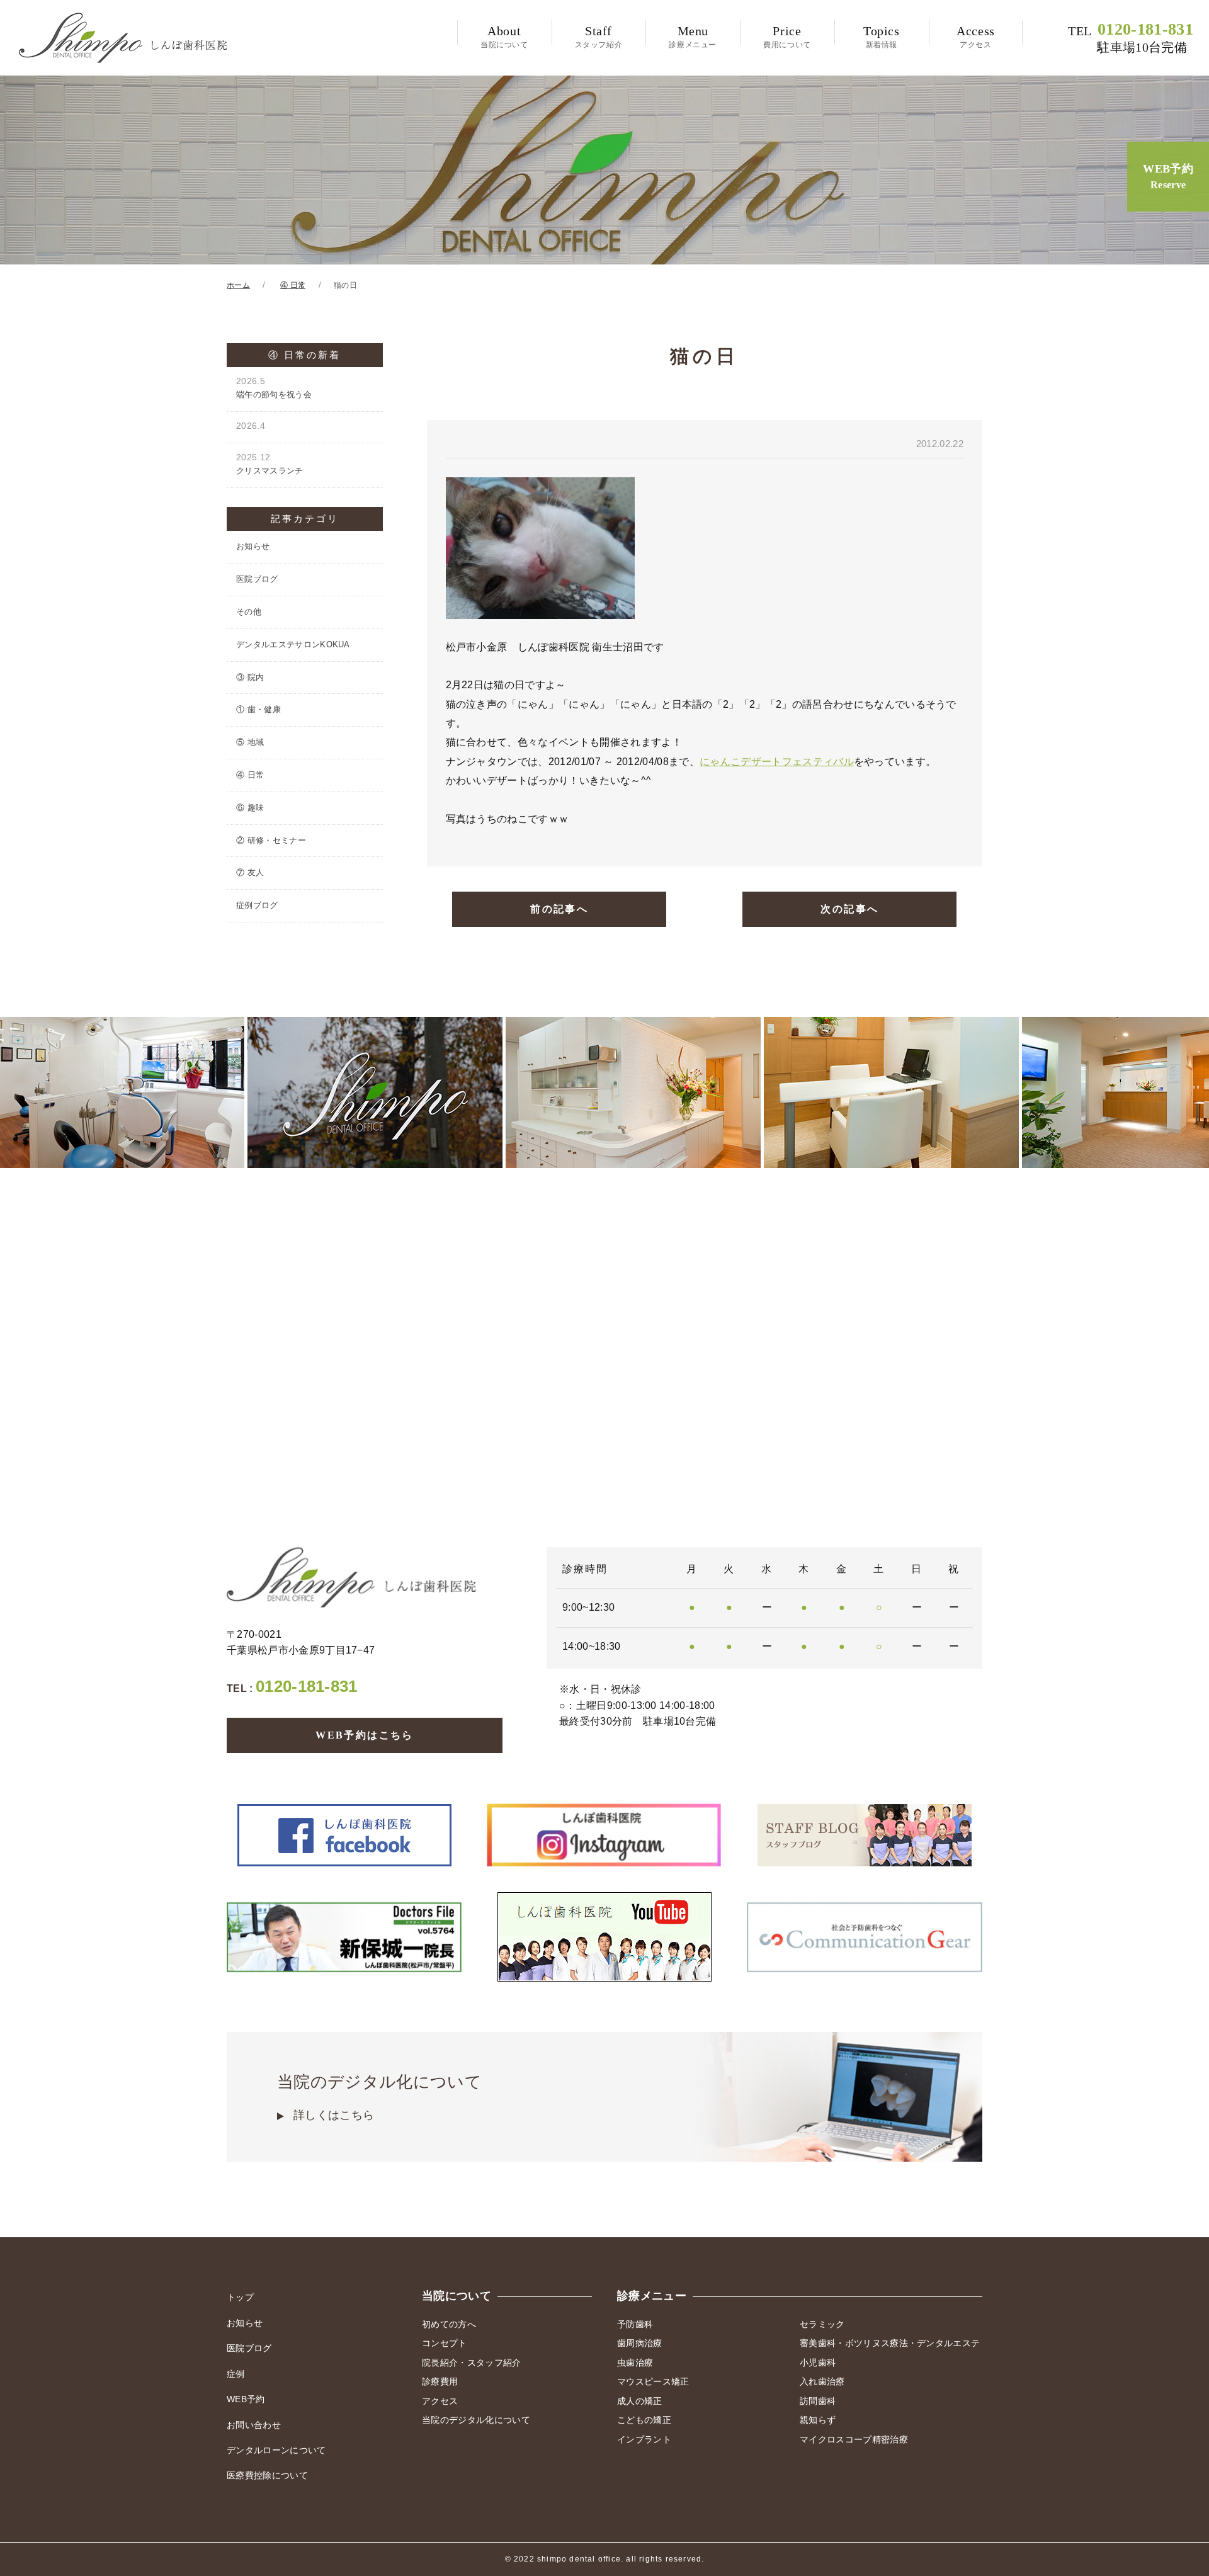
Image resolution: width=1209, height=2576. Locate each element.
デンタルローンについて (276, 2450)
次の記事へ (849, 909)
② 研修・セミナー (271, 840)
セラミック (822, 2324)
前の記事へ (559, 909)
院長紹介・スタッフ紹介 (472, 2363)
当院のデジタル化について (379, 2097)
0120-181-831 (1131, 38)
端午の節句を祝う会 (274, 388)
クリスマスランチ (270, 464)
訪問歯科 (818, 2401)
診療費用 (440, 2381)
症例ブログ (257, 905)
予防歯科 (635, 2324)
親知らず (818, 2420)
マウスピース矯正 (653, 2381)
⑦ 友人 (250, 872)
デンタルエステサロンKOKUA (293, 644)
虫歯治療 (635, 2363)
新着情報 (882, 37)
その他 (249, 612)
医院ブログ (257, 579)
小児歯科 (818, 2363)
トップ (240, 2297)
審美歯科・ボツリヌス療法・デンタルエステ (890, 2343)
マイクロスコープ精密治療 (854, 2439)
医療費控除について (267, 2475)
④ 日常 (250, 775)
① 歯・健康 (258, 709)
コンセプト (445, 2343)
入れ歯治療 (822, 2381)
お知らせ (253, 546)
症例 (236, 2374)
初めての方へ (449, 2324)
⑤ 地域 (250, 742)
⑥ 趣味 (250, 808)
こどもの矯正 (644, 2420)
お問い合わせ (254, 2425)
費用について (787, 37)
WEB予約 (1168, 176)
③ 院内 (250, 677)
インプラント (644, 2439)
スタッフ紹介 (599, 37)
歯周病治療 (640, 2343)
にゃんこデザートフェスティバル (777, 762)
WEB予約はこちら (365, 1735)
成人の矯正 (640, 2401)
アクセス (976, 37)
